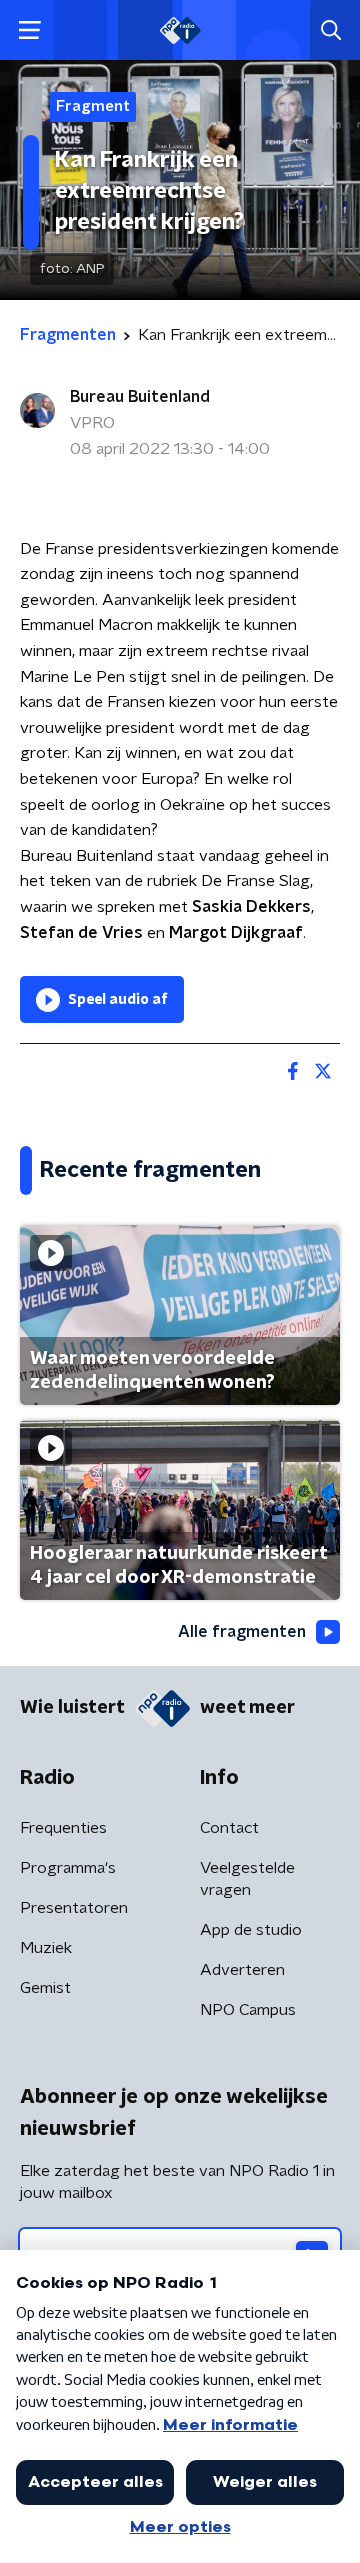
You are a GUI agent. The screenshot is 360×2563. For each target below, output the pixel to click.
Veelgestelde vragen (247, 1879)
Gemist (45, 1988)
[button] (29, 30)
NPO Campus (248, 2010)
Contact (229, 1828)
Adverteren (242, 1970)
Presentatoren (74, 1908)
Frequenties (63, 1828)
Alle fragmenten (242, 1632)
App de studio (251, 1930)
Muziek (46, 1948)
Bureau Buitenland (140, 397)
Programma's (68, 1868)
